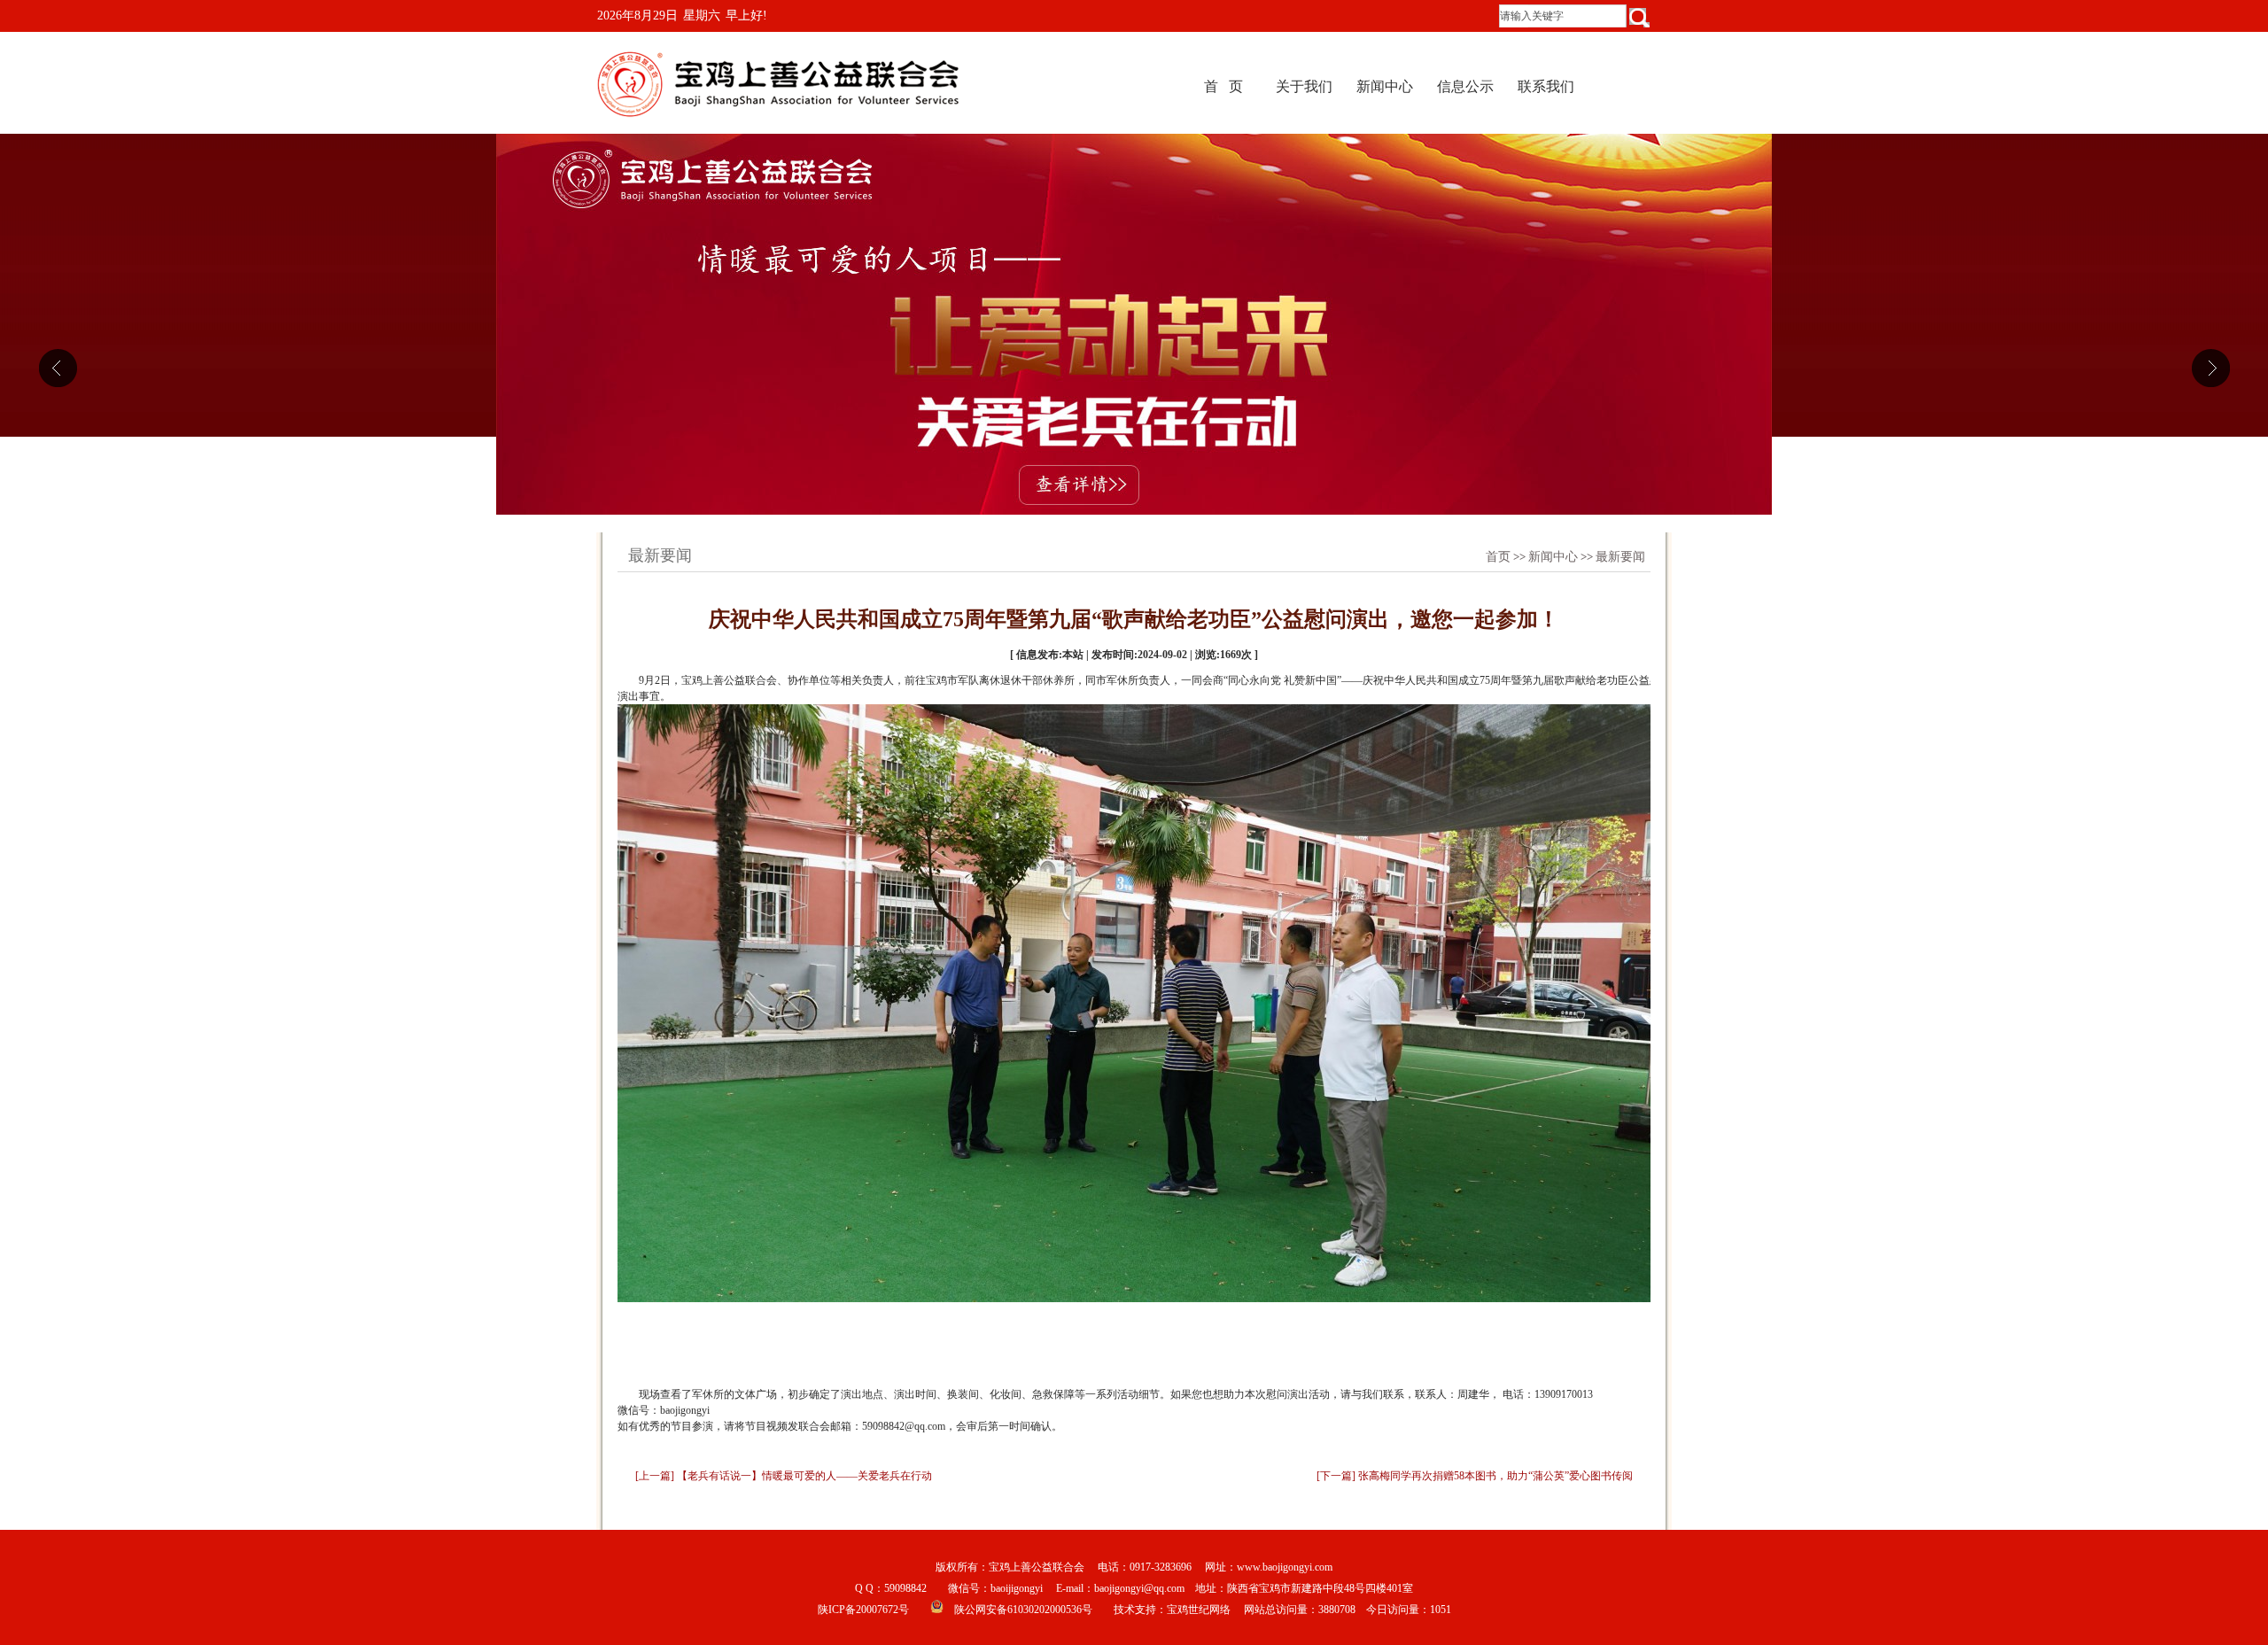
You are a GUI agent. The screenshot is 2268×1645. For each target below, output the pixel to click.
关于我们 (1304, 86)
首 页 (1223, 86)
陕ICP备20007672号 (863, 1610)
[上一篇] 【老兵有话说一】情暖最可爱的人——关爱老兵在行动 (784, 1476)
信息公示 (1465, 86)
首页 (1498, 557)
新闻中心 (1385, 86)
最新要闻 (1620, 557)
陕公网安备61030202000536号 (1023, 1610)
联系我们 (1546, 86)
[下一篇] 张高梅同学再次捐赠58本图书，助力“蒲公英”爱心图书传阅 (1475, 1476)
